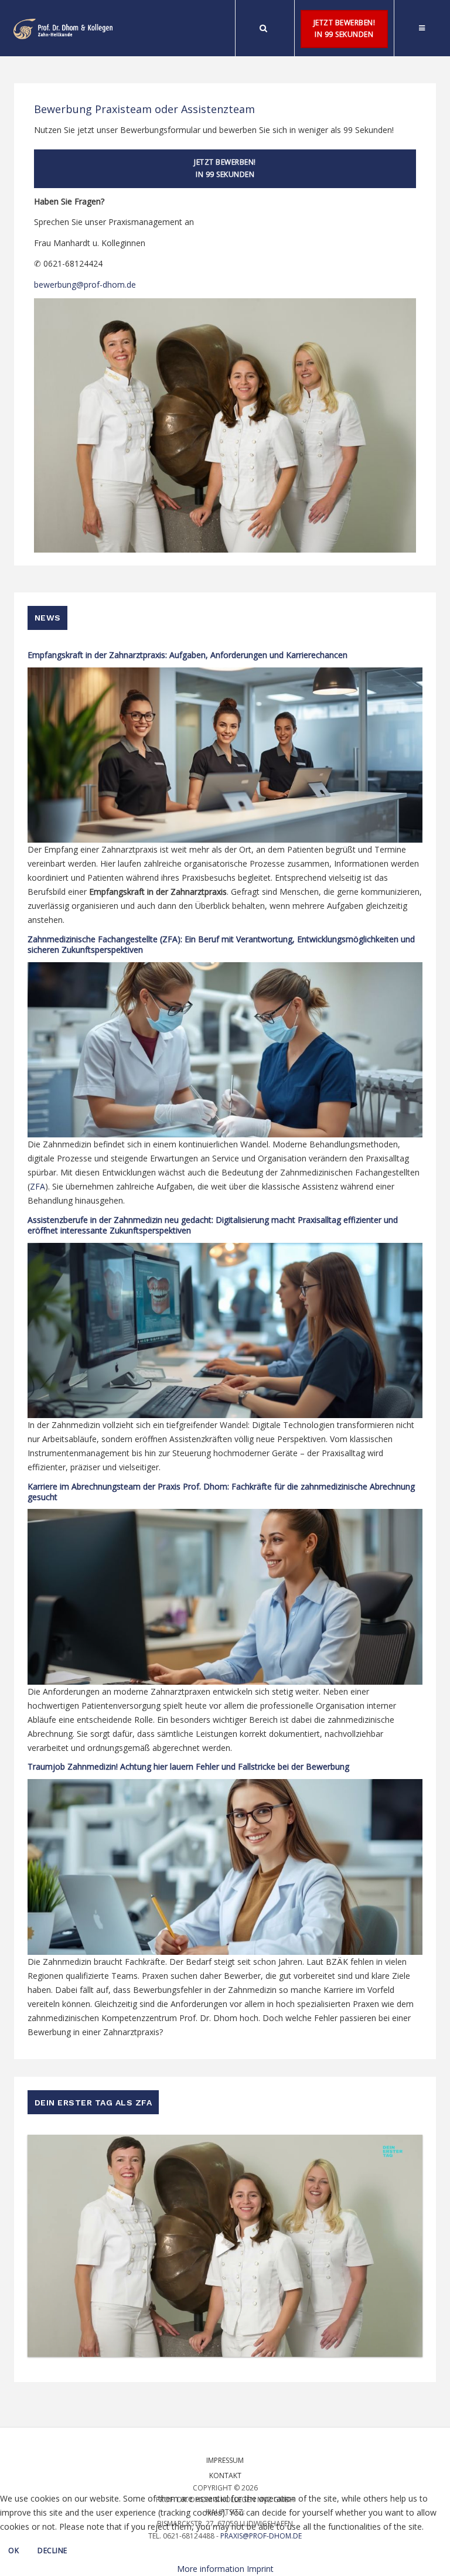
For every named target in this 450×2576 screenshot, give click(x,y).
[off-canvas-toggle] (422, 28)
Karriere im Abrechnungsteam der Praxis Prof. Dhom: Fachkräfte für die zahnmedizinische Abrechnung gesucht (221, 1492)
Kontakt (225, 2476)
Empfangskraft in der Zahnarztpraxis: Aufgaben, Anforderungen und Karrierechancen (187, 655)
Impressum (225, 2460)
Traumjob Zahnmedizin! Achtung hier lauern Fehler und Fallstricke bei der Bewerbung (188, 1766)
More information (211, 2569)
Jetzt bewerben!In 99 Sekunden (345, 29)
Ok (13, 2551)
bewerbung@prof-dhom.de (85, 284)
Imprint (260, 2569)
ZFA (37, 1186)
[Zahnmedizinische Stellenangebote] (63, 29)
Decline (52, 2551)
